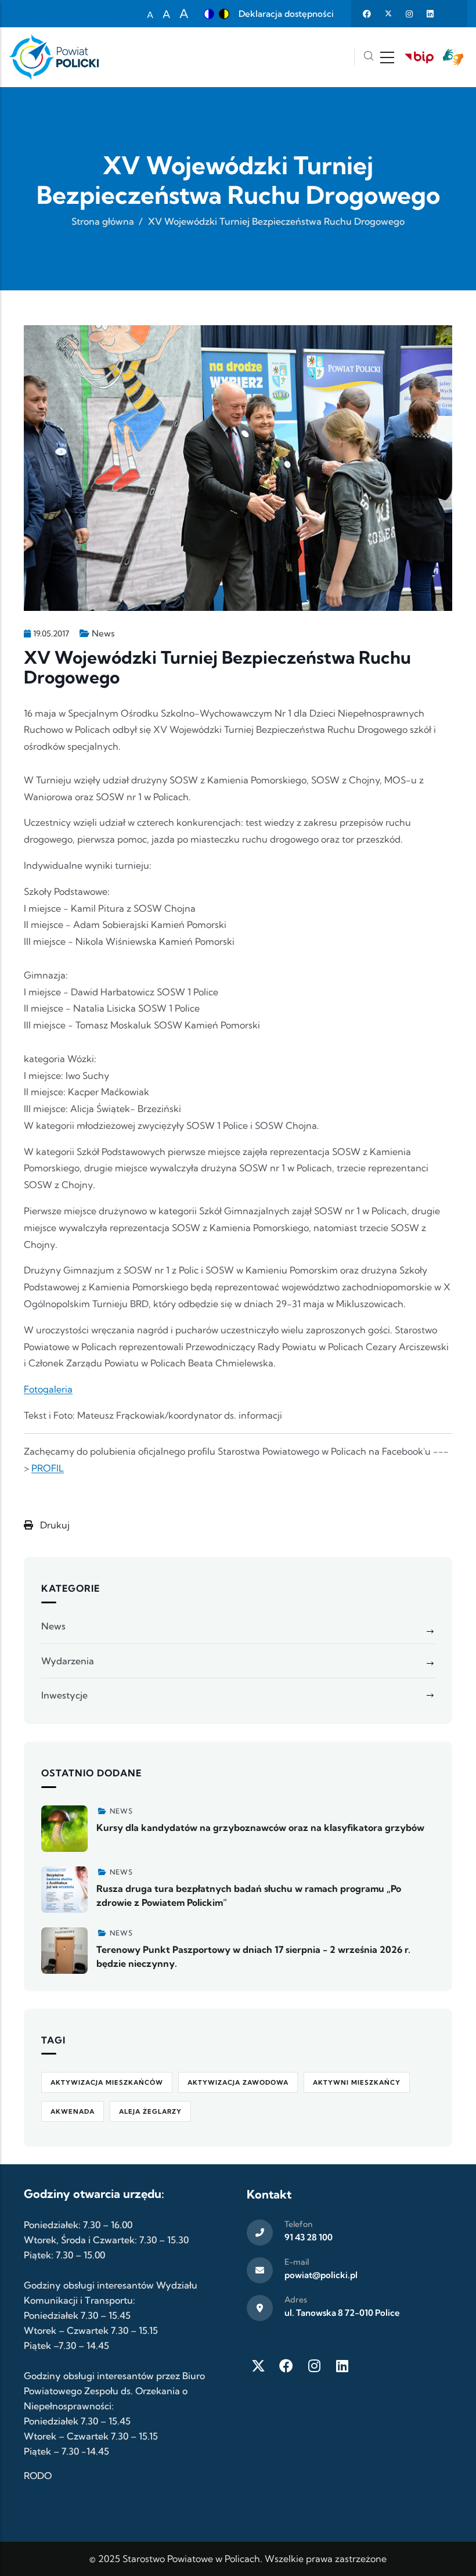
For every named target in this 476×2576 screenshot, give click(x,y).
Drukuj (54, 1525)
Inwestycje (64, 1695)
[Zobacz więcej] (64, 1829)
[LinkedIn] (342, 2366)
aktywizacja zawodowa (238, 2082)
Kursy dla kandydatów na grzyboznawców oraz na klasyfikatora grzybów (260, 1827)
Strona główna (103, 221)
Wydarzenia (68, 1661)
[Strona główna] (54, 57)
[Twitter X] (258, 2366)
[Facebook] (286, 2366)
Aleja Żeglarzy (150, 2111)
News (103, 633)
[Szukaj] (369, 57)
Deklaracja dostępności (286, 14)
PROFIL (48, 1468)
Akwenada (73, 2111)
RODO (38, 2476)
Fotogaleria (48, 1389)
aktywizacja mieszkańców (107, 2082)
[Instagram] (314, 2366)
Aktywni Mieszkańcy (357, 2082)
